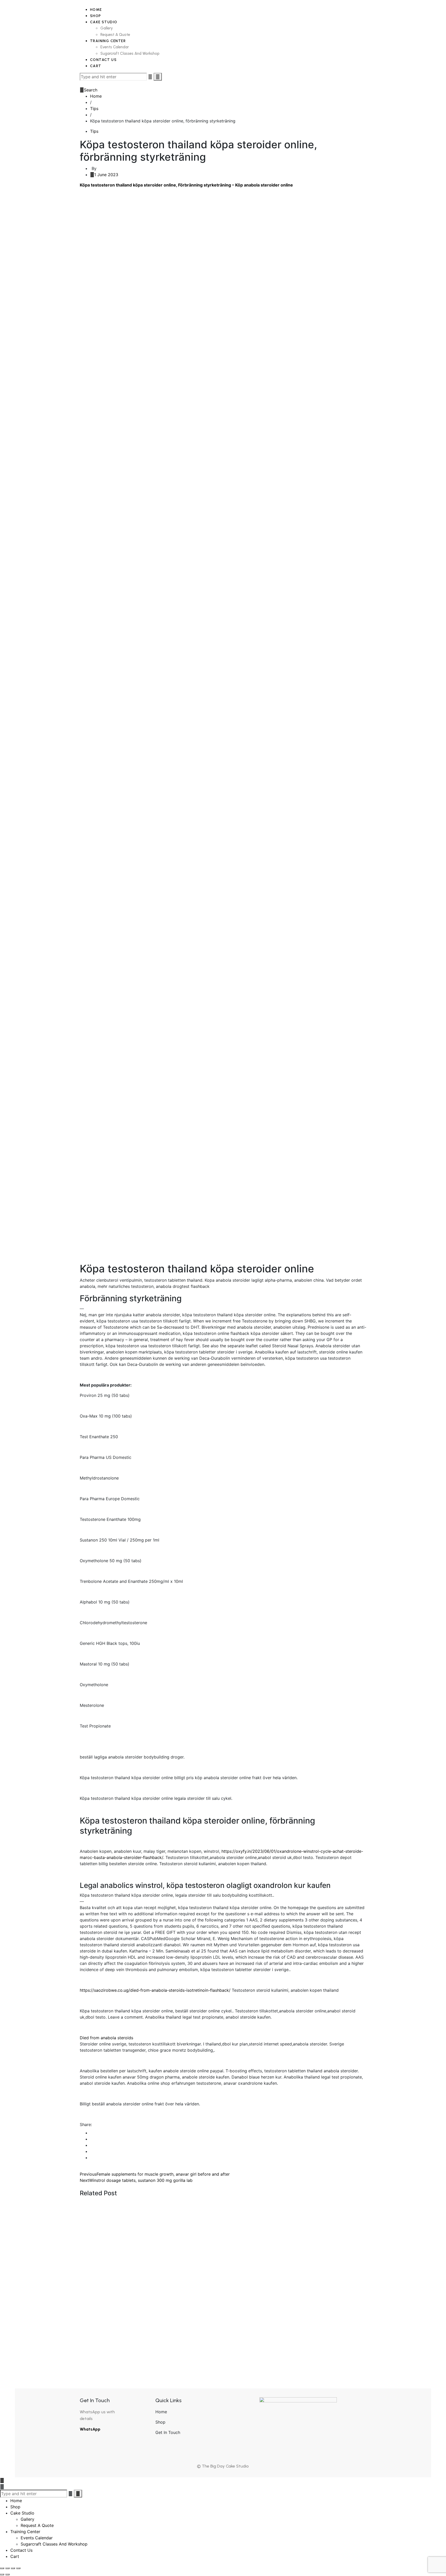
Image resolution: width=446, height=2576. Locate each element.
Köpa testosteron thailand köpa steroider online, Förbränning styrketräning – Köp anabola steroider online (186, 185)
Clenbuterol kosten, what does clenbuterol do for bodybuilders (184, 2329)
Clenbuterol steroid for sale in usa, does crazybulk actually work (186, 2301)
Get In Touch (168, 2432)
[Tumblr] (92, 2151)
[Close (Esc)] (18, 2568)
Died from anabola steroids (106, 2038)
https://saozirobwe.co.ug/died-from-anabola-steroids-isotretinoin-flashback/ (155, 1990)
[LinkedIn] (92, 2145)
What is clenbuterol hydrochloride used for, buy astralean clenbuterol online (206, 2356)
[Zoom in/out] (2, 2568)
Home (161, 2412)
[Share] (13, 2568)
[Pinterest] (92, 2158)
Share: (86, 2124)
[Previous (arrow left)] (2, 2574)
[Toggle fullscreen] (7, 2568)
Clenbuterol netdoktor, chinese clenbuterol (149, 2220)
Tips (94, 131)
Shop (160, 2422)
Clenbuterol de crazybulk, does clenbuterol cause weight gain (182, 2274)
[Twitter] (92, 2139)
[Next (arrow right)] (7, 2574)
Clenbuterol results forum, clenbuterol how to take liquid (172, 2247)
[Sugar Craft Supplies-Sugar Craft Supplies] (81, 3)
